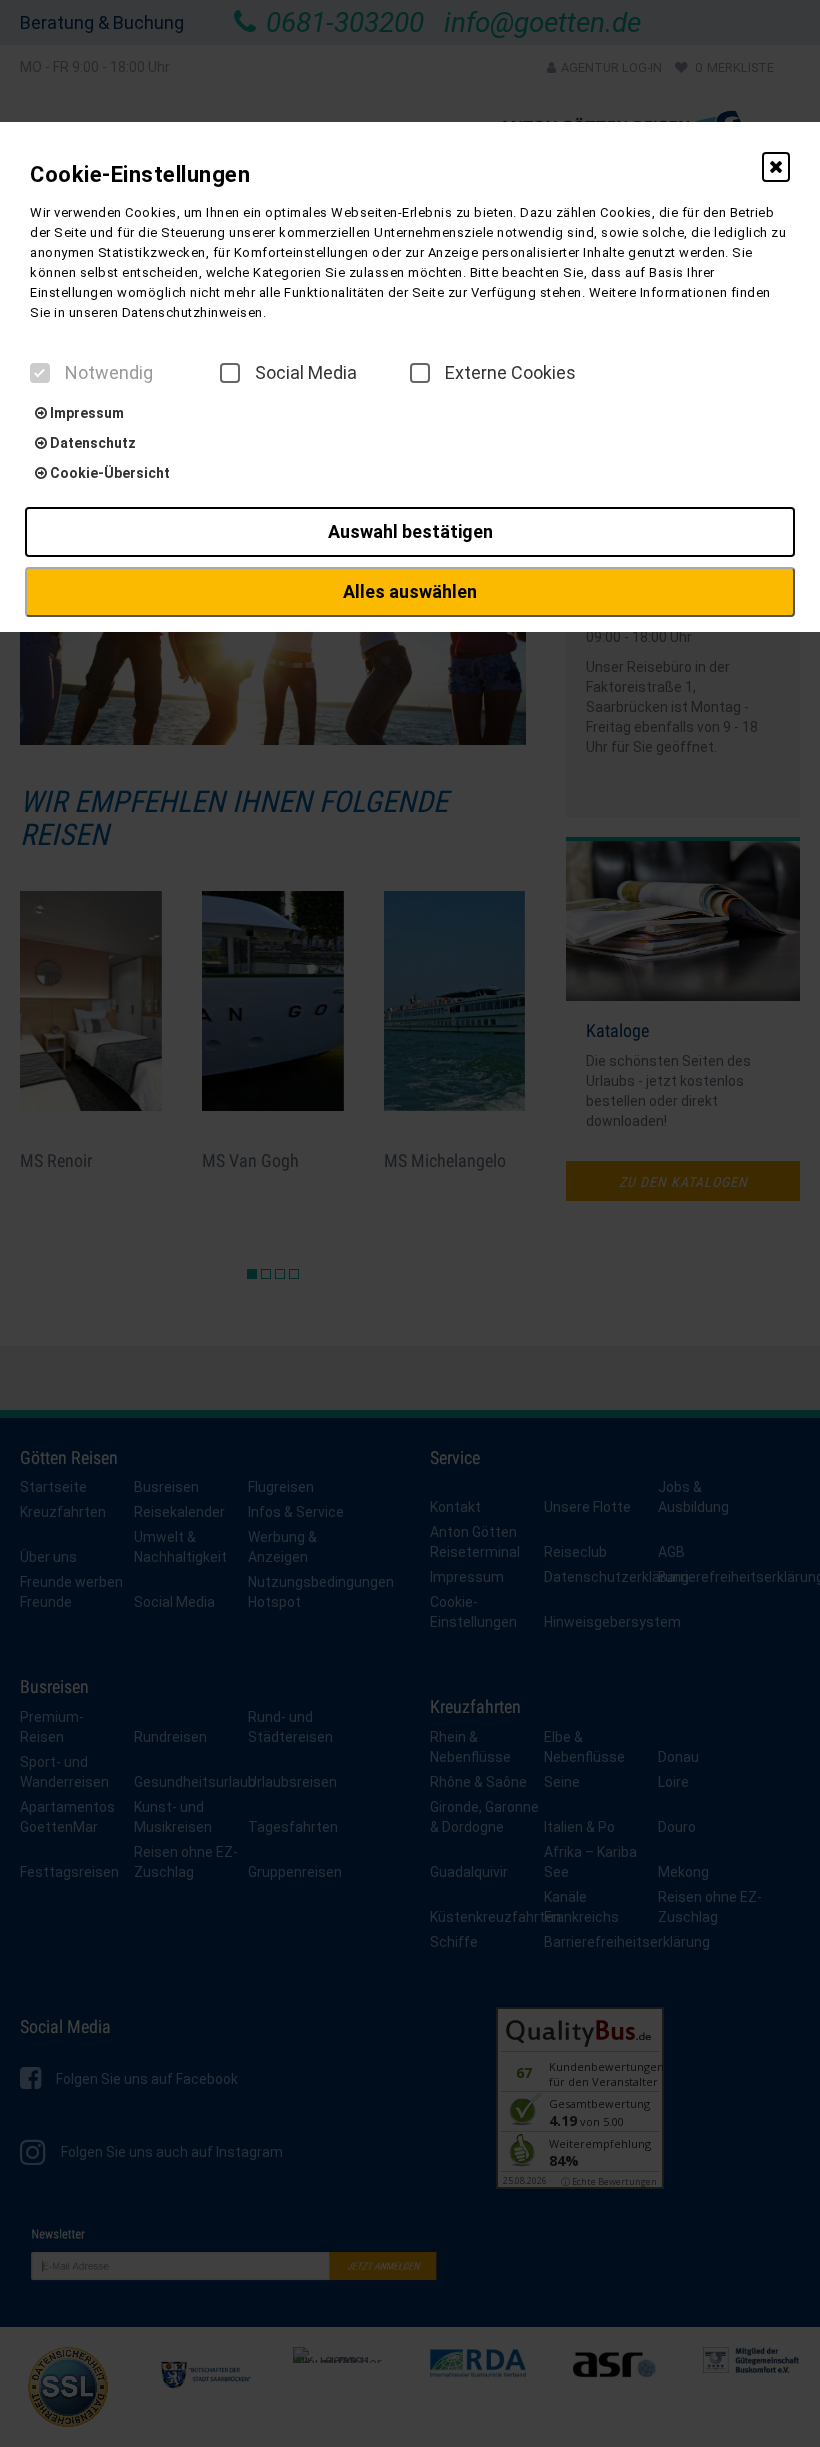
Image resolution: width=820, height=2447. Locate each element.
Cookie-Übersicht (108, 473)
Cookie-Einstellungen (140, 174)
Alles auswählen (410, 591)
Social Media (306, 373)
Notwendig (109, 373)
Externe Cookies (510, 373)
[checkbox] (40, 373)
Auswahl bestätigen (410, 531)
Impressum (85, 413)
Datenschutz (91, 443)
